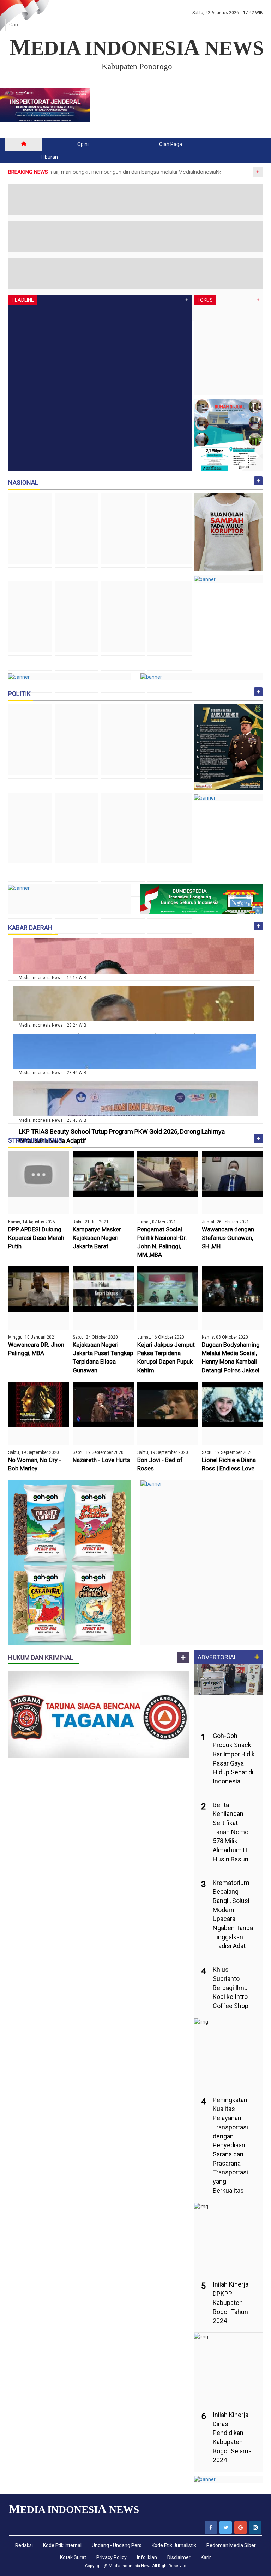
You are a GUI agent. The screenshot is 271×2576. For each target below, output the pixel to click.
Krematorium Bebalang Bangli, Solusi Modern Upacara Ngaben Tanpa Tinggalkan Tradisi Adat (233, 1914)
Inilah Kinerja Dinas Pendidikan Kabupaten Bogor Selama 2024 (232, 2437)
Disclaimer (179, 2557)
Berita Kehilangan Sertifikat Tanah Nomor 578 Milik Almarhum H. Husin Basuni (232, 1832)
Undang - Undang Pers (117, 2545)
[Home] (24, 144)
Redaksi (24, 2545)
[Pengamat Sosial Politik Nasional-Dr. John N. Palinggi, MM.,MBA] (168, 1173)
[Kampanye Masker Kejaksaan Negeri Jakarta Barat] (103, 1173)
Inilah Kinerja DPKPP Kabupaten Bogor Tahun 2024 (231, 2302)
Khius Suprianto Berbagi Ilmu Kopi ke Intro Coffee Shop (231, 1988)
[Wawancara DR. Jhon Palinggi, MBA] (39, 1289)
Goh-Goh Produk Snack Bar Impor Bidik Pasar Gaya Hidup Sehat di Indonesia (234, 1758)
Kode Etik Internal (62, 2545)
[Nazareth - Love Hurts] (103, 1404)
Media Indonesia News (130, 2566)
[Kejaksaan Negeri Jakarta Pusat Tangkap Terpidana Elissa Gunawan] (103, 1289)
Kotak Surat (73, 2557)
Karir (206, 2557)
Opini (83, 144)
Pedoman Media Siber (231, 2545)
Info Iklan (147, 2557)
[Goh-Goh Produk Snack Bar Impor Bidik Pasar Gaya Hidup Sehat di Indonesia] (228, 1673)
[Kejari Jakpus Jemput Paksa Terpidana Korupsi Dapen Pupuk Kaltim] (168, 1289)
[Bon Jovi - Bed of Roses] (168, 1404)
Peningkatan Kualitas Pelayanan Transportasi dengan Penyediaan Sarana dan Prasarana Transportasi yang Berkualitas (230, 2145)
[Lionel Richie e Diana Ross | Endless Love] (232, 1404)
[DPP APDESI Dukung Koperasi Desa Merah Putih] (39, 1173)
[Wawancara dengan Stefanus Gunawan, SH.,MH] (232, 1173)
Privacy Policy (112, 2557)
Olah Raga (171, 144)
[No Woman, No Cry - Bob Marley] (39, 1404)
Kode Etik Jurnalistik (174, 2545)
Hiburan (49, 157)
